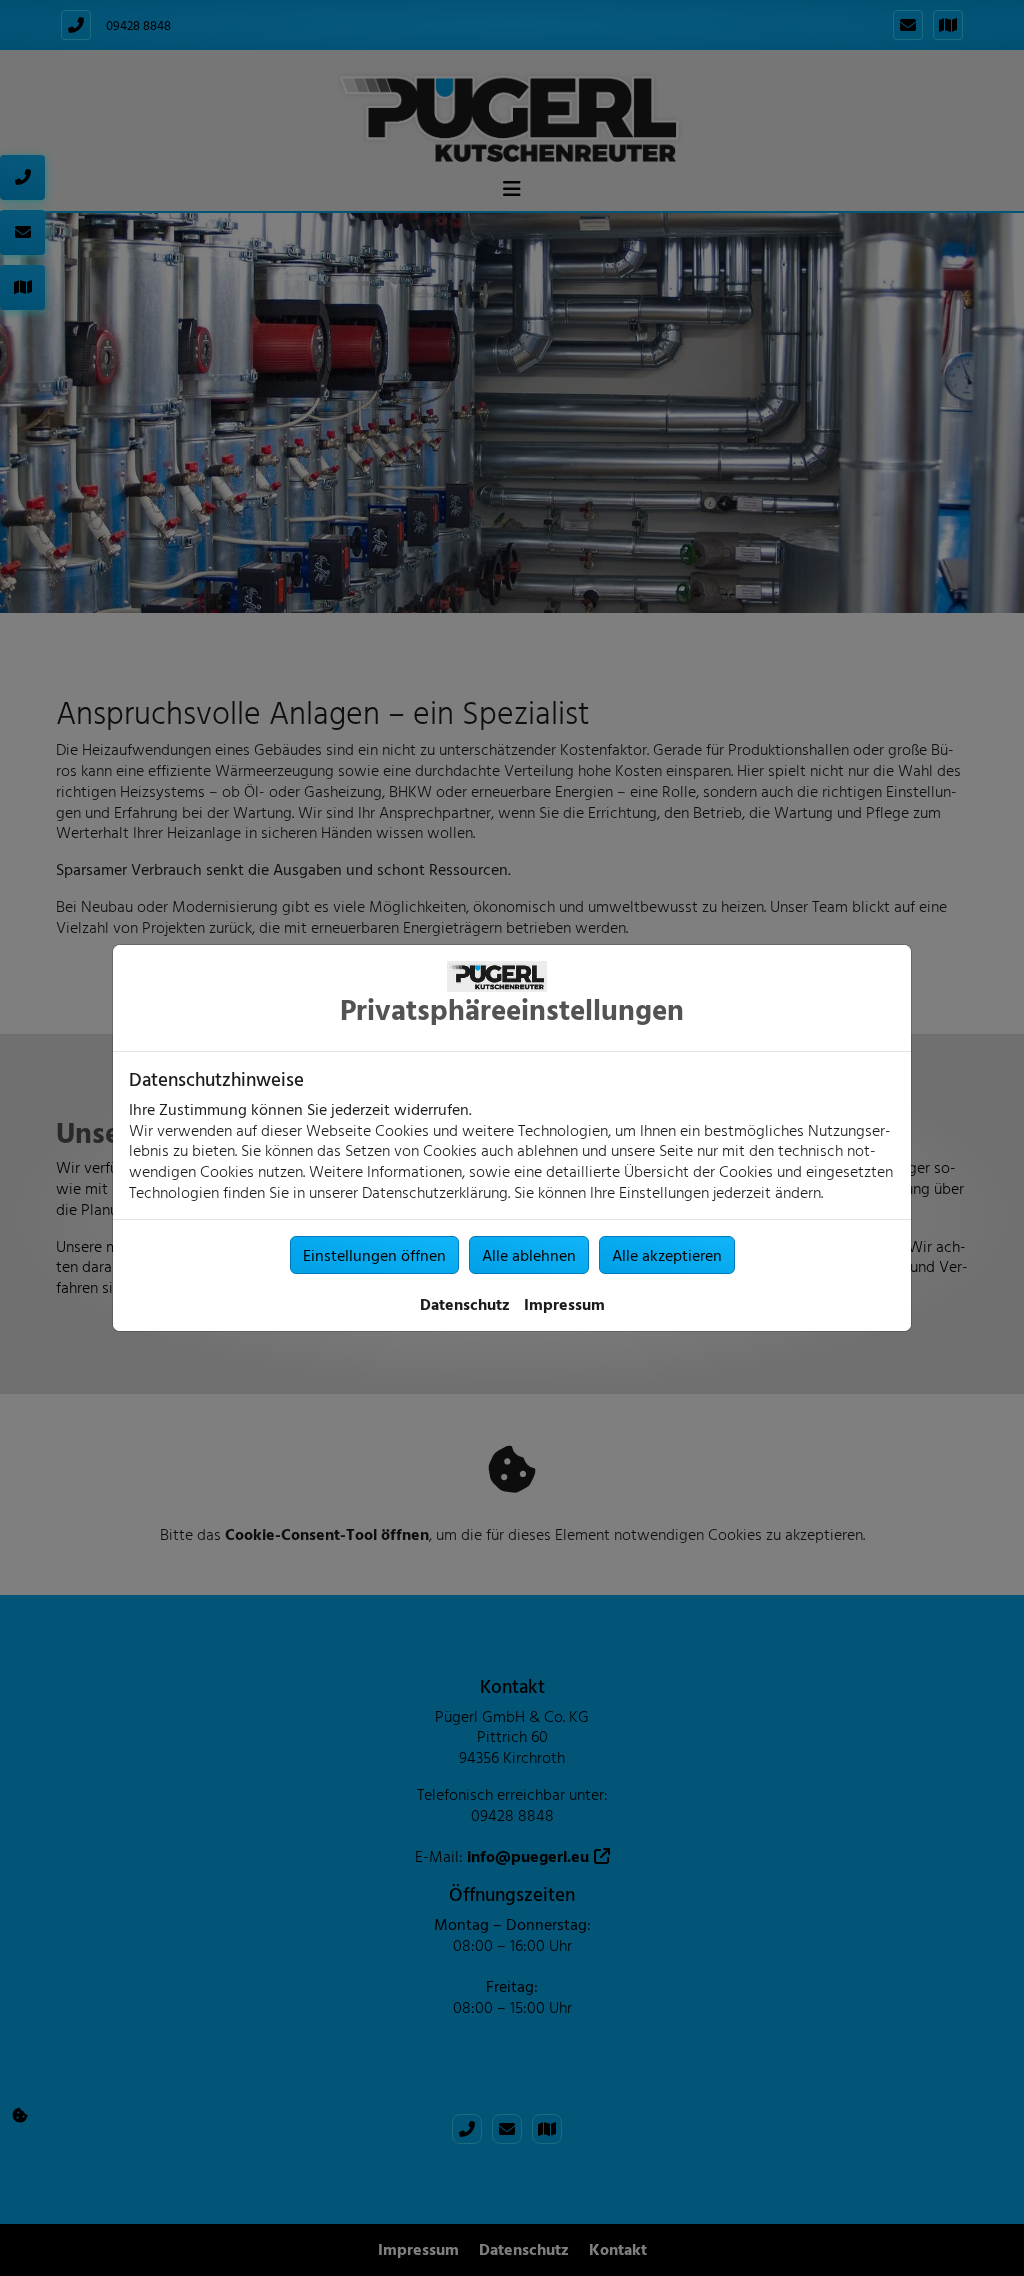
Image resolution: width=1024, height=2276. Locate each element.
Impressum (564, 1304)
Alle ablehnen (529, 1255)
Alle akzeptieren (667, 1255)
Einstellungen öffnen (374, 1255)
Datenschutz (465, 1304)
